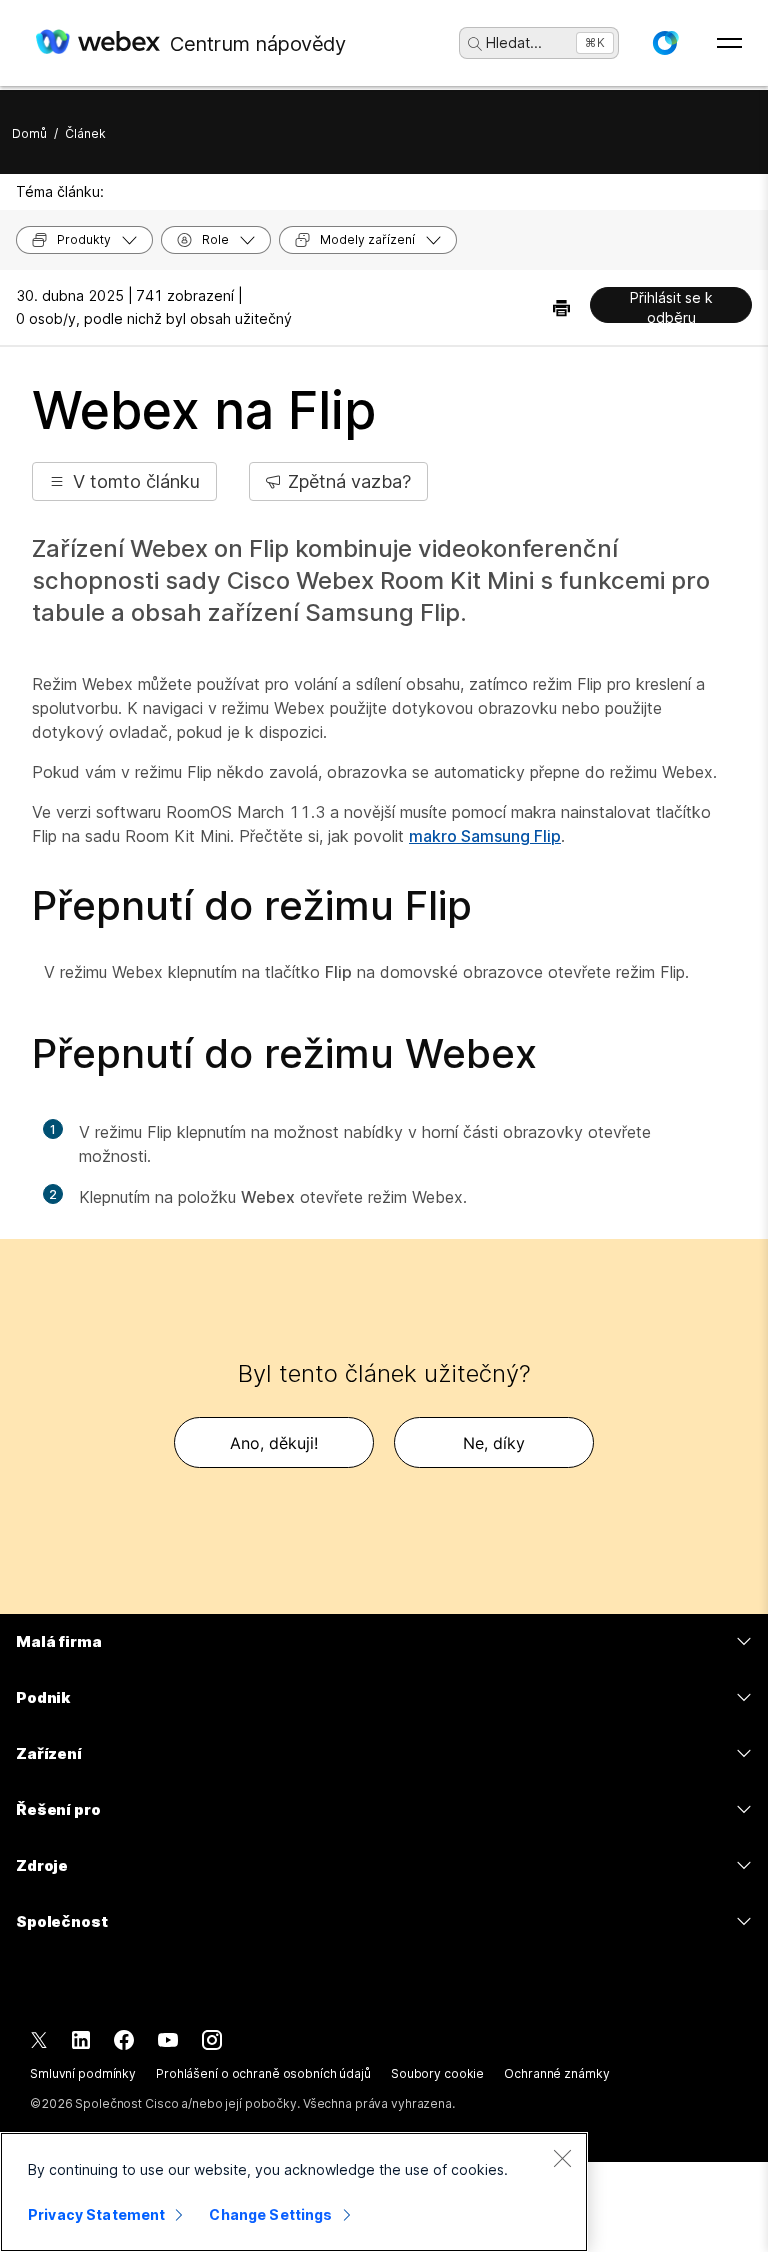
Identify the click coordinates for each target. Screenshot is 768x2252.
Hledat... (514, 42)
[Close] (562, 2158)
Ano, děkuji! (274, 1443)
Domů (29, 133)
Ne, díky (494, 1443)
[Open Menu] (729, 43)
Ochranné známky (556, 2073)
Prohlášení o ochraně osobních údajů (263, 2073)
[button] (665, 43)
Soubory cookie (437, 2073)
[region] (294, 2192)
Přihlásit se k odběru (671, 306)
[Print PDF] (561, 308)
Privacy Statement (96, 2214)
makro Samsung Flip (485, 836)
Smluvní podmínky (83, 2073)
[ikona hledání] (475, 44)
